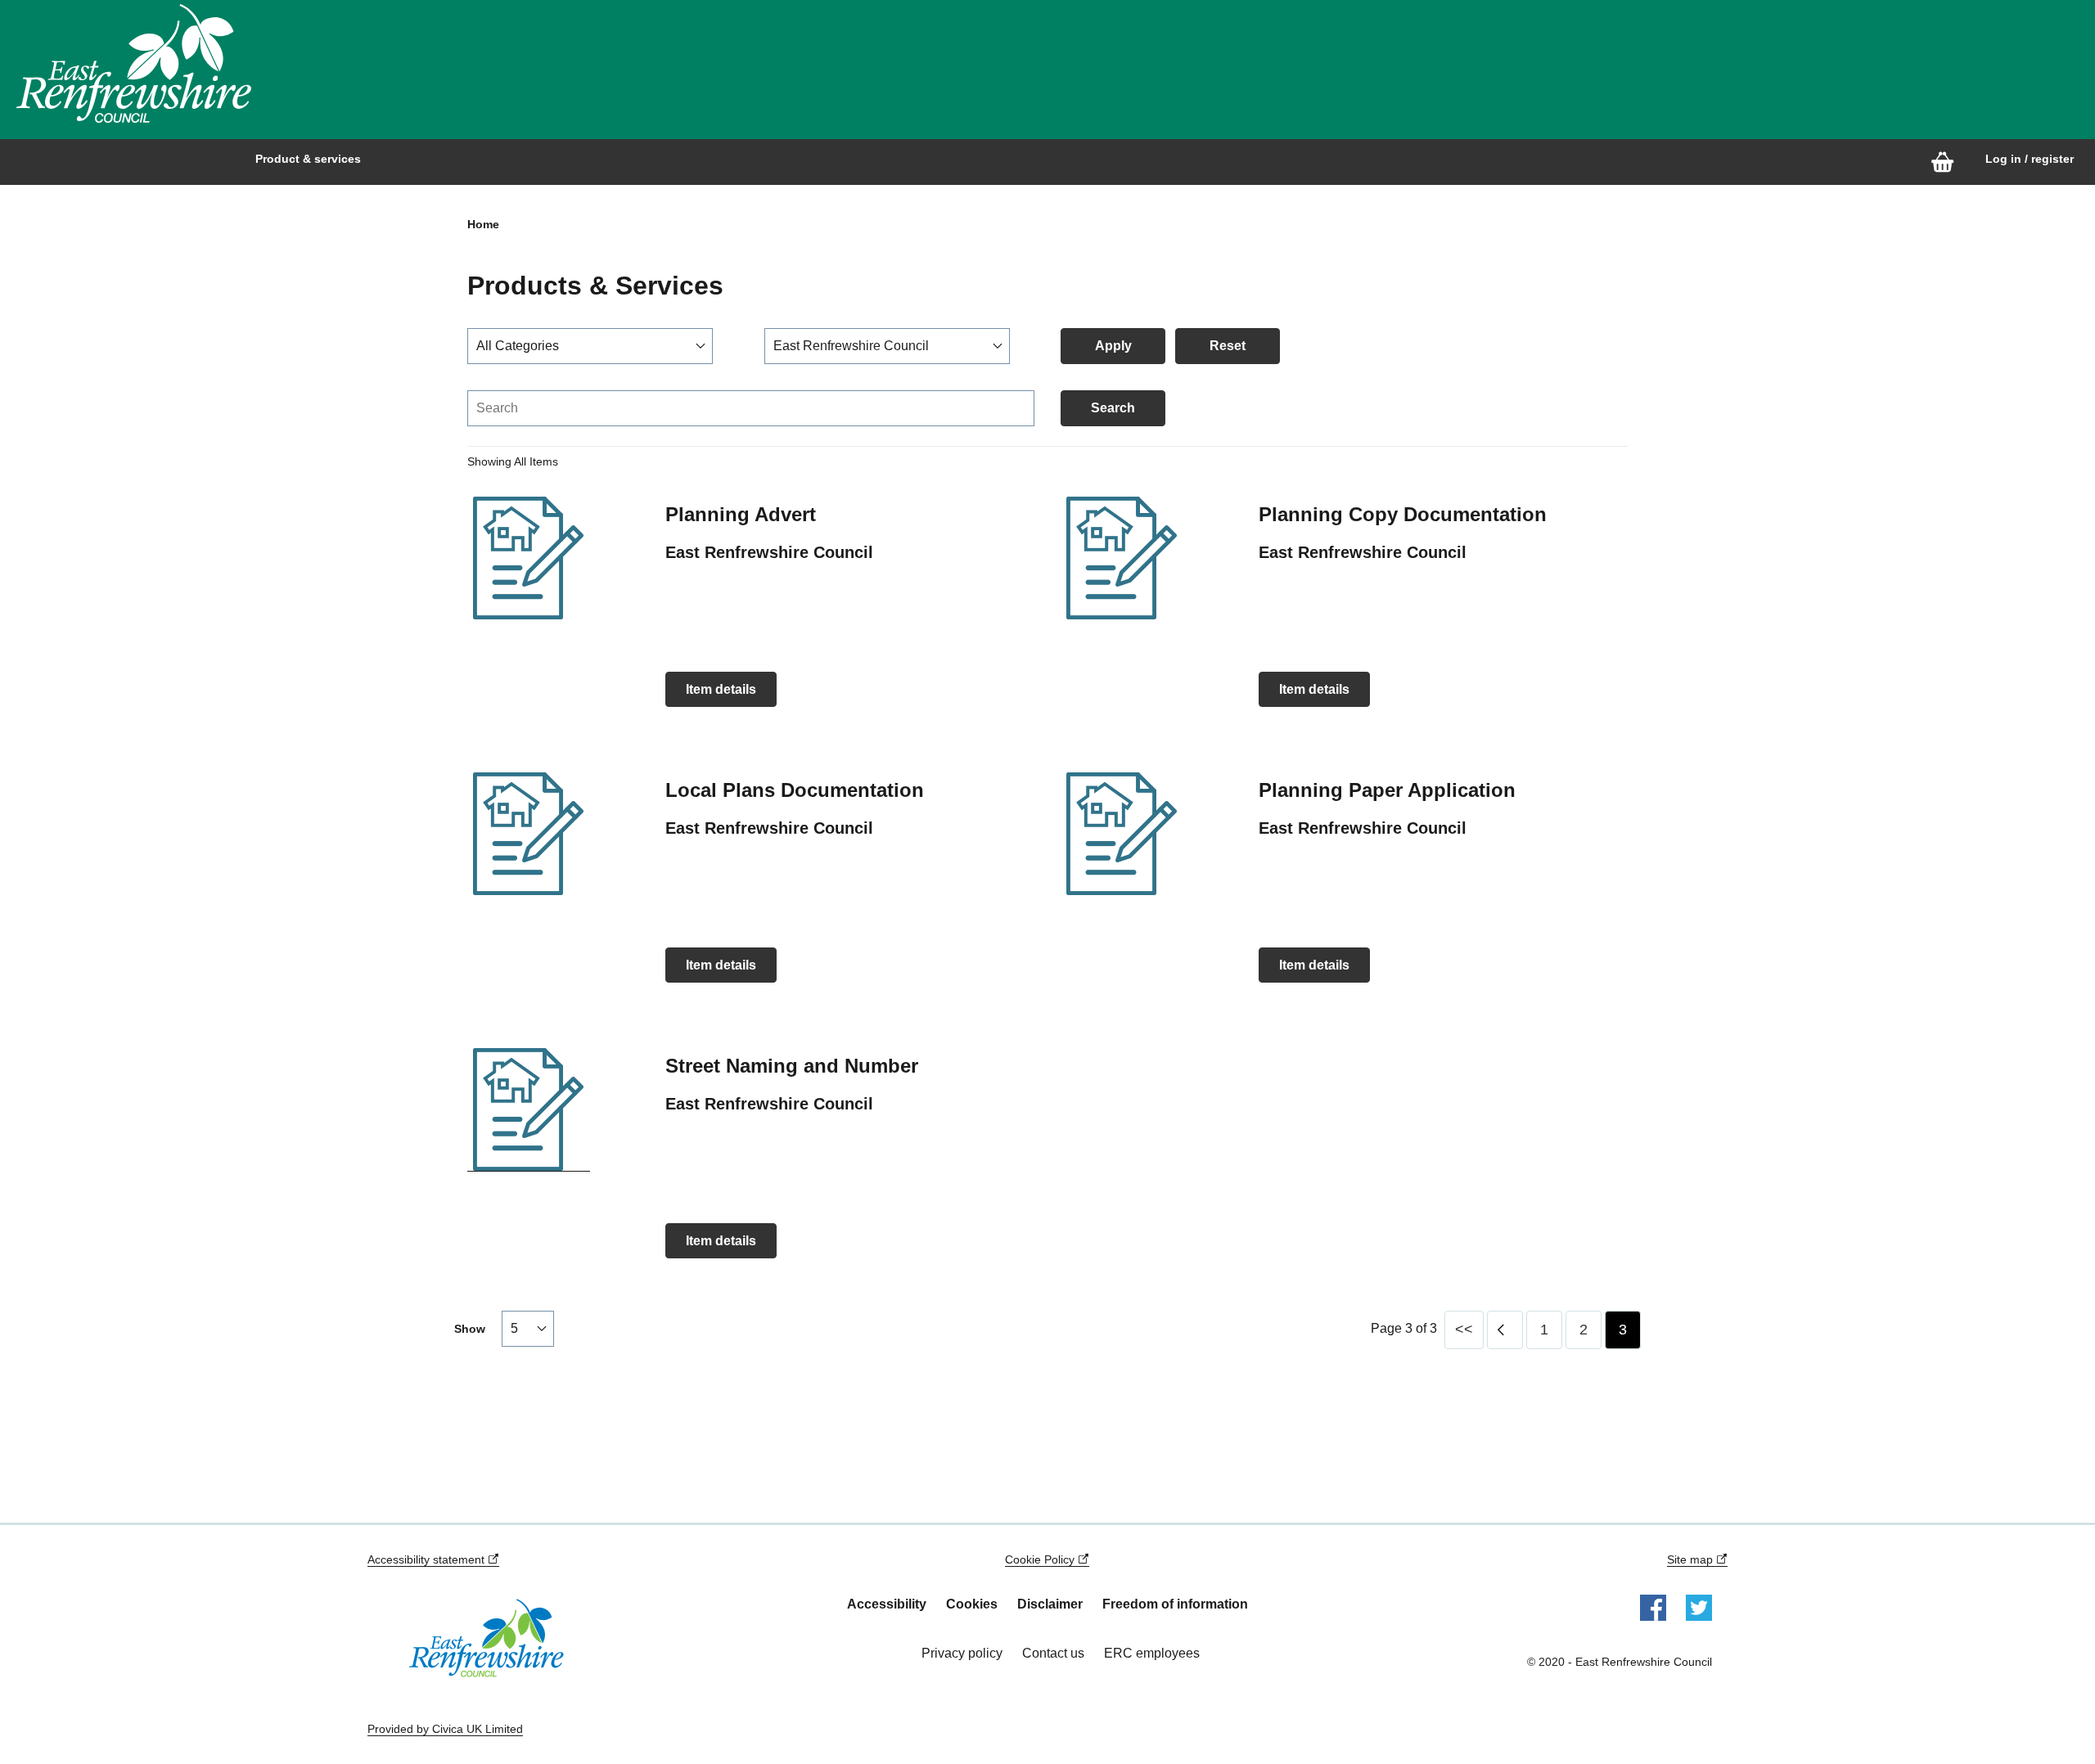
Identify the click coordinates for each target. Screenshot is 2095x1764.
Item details (721, 689)
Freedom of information (1175, 1604)
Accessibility (887, 1604)
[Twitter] (1699, 1607)
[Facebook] (1653, 1607)
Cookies (972, 1604)
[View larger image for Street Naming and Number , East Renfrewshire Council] (529, 1110)
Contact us (1053, 1653)
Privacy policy (962, 1653)
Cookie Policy (1041, 1559)
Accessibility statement (428, 1559)
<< (1464, 1330)
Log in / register (2030, 159)
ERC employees (1152, 1653)
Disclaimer (1050, 1604)
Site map (1692, 1559)
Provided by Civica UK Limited (445, 1729)
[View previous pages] (1505, 1330)
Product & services (308, 159)
